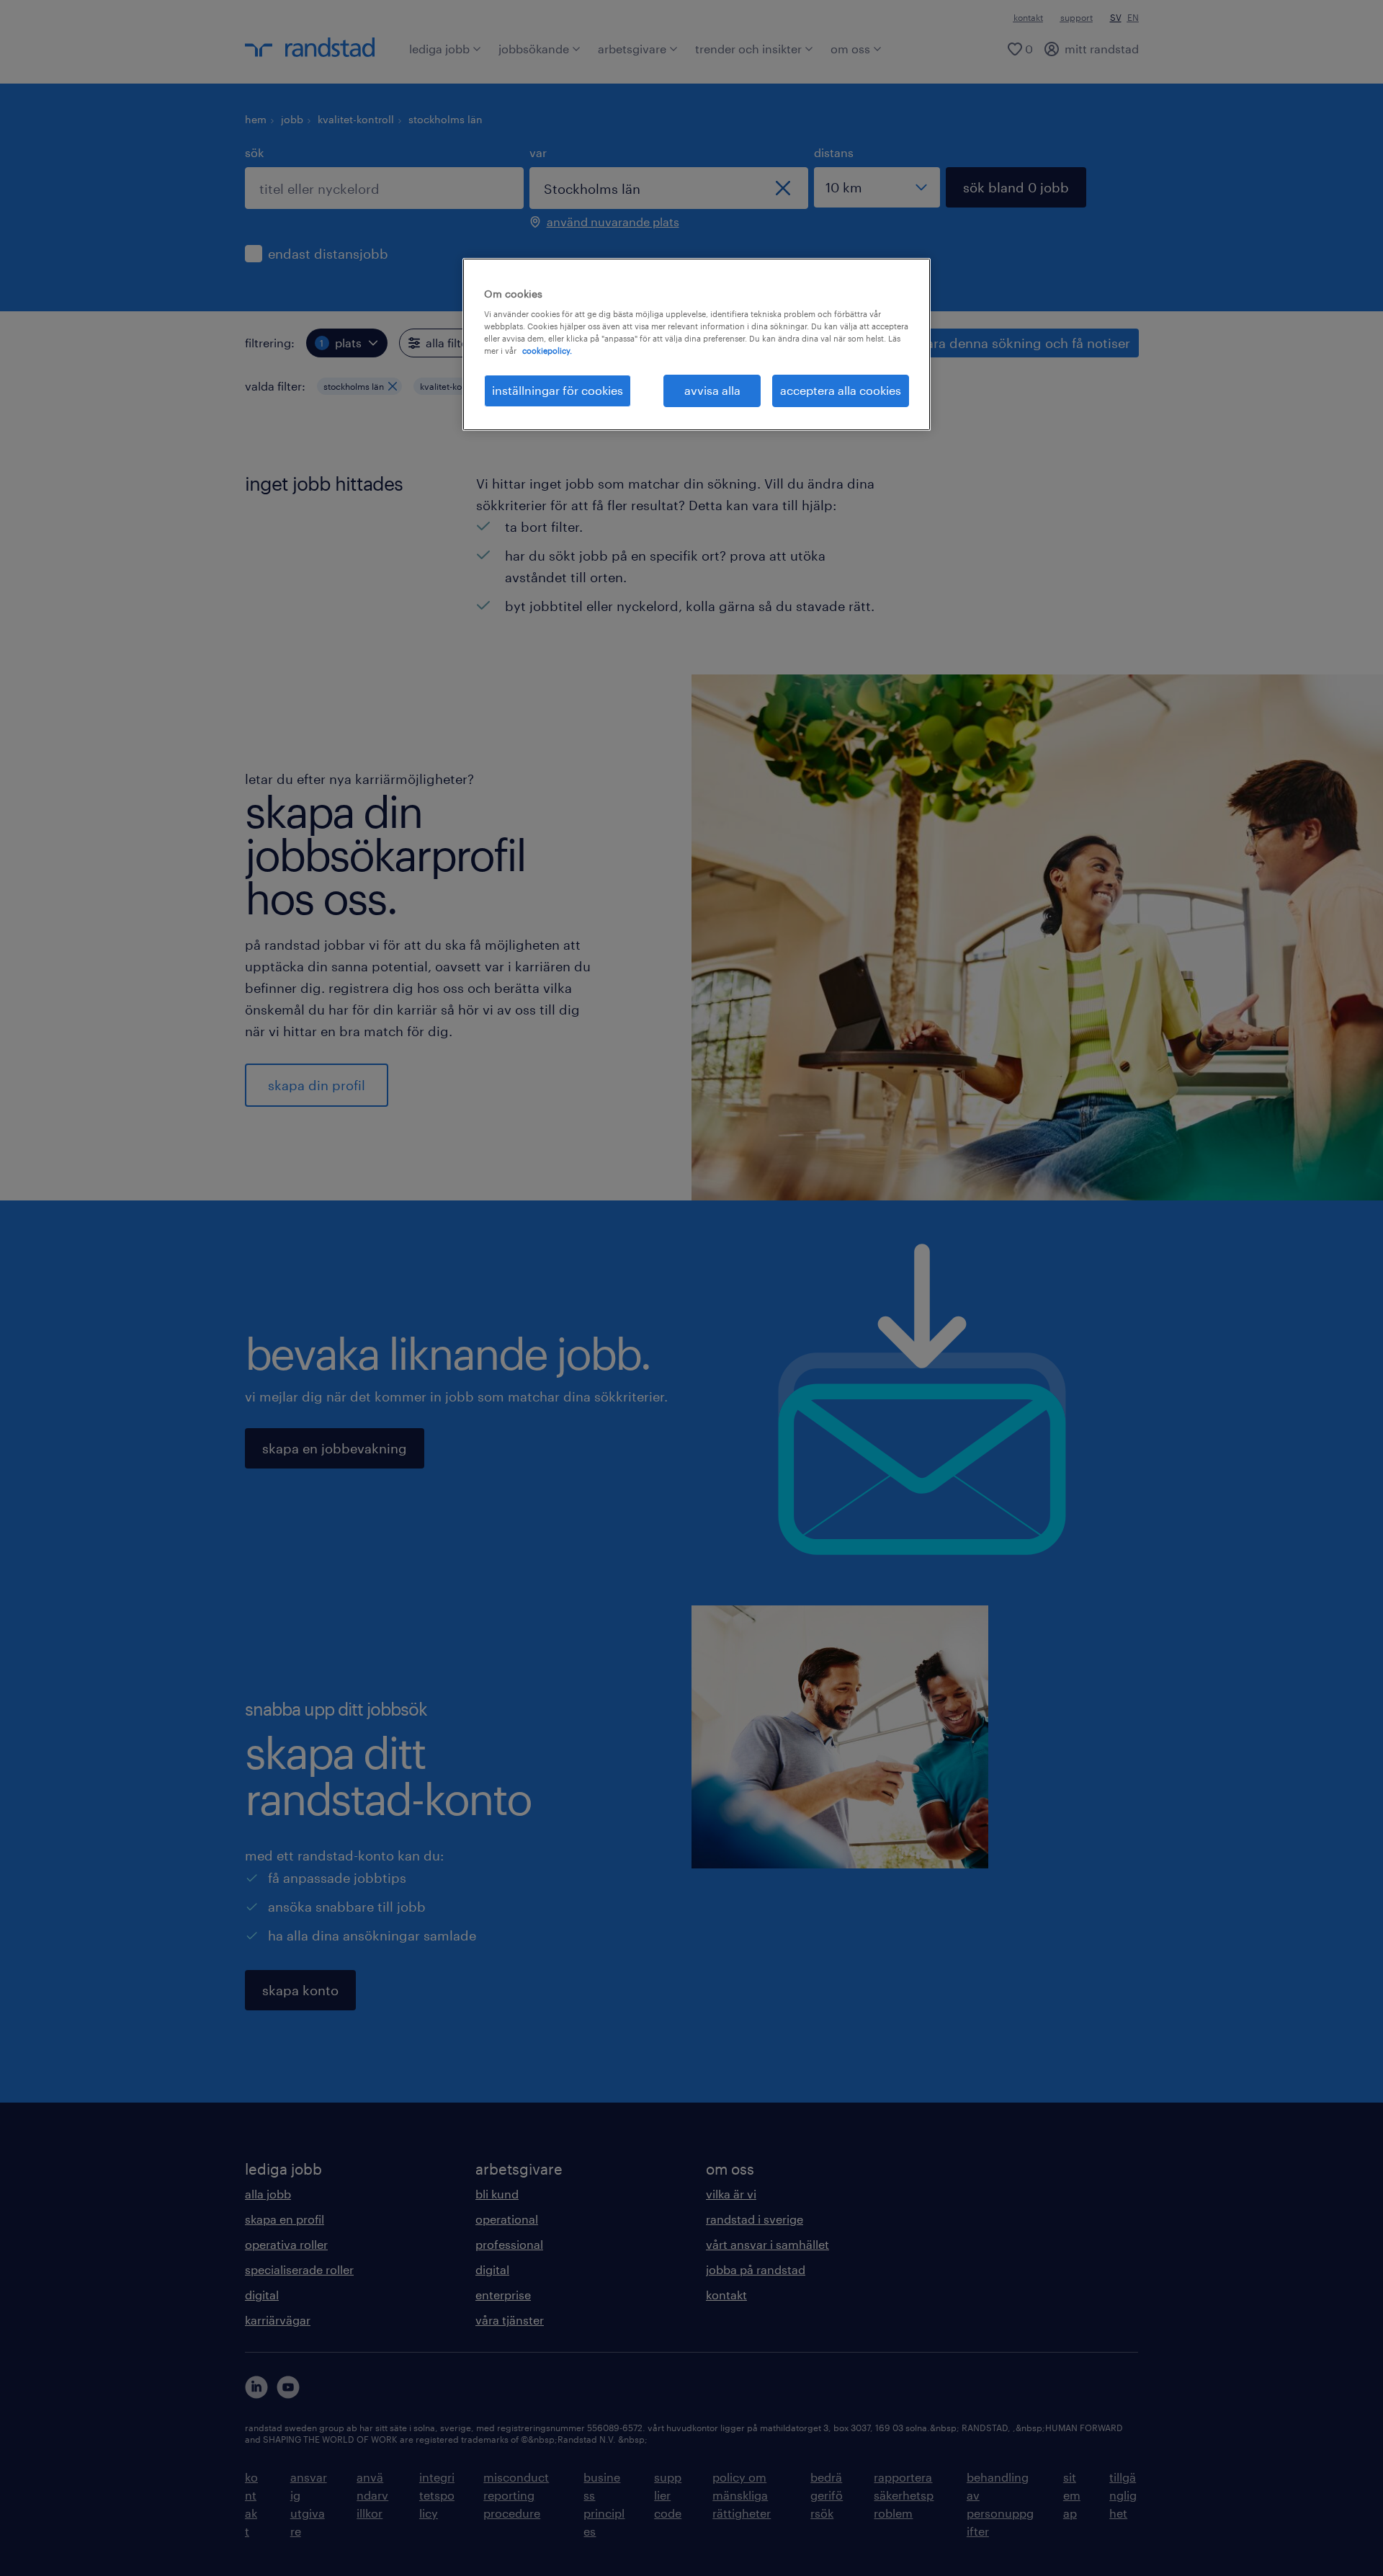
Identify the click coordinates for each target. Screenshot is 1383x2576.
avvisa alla (712, 390)
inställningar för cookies (558, 390)
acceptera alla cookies (841, 390)
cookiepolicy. (547, 351)
